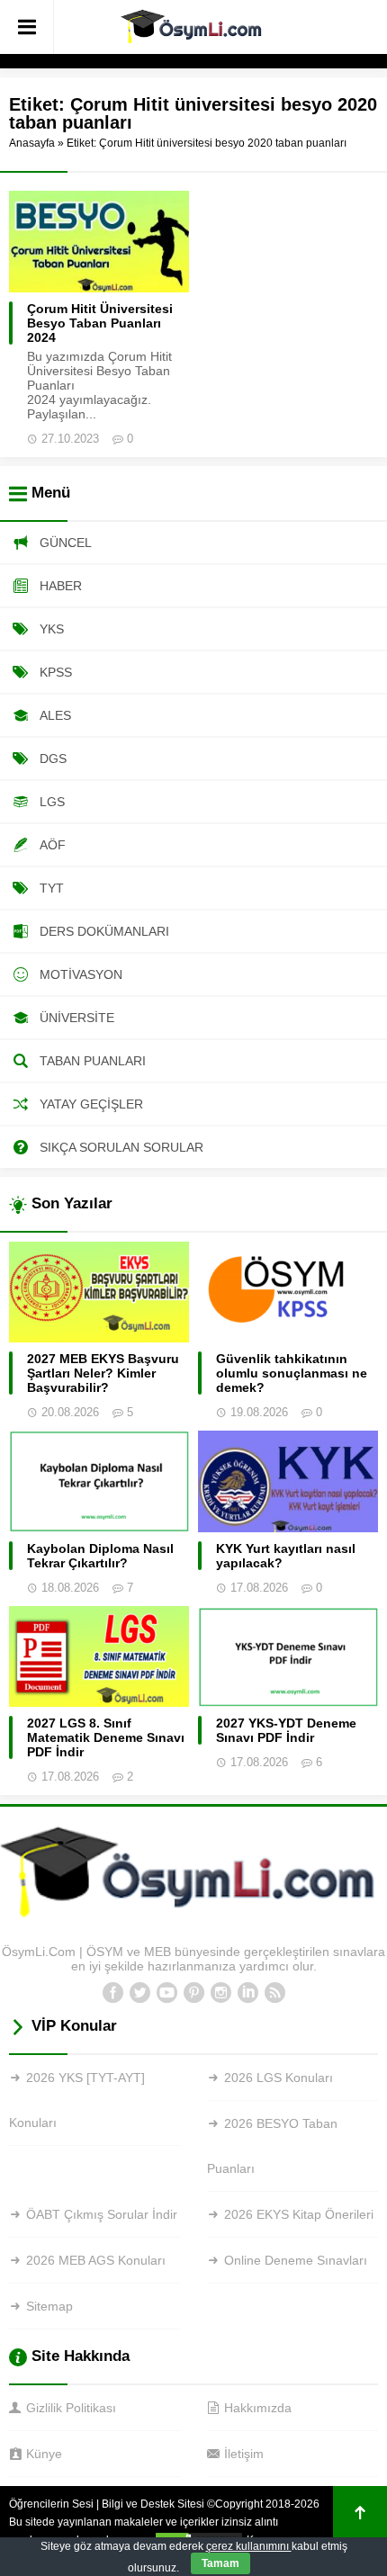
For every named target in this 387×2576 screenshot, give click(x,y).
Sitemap (49, 2306)
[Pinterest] (193, 1993)
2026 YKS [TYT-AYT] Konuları (77, 2100)
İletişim (244, 2454)
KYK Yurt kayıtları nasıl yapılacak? (286, 1556)
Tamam (220, 2563)
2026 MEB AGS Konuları (96, 2260)
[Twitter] (139, 1993)
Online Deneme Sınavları (296, 2260)
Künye (44, 2454)
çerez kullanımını (249, 2546)
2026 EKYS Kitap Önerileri (299, 2214)
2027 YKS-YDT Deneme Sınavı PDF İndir (286, 1730)
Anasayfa (32, 143)
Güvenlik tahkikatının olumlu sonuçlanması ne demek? (292, 1373)
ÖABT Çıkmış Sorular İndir (102, 2214)
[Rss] (274, 1993)
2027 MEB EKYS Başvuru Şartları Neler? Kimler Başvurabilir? (103, 1373)
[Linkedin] (247, 1993)
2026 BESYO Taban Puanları (272, 2146)
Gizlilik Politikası (71, 2408)
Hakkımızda (258, 2408)
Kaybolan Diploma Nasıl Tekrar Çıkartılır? (100, 1556)
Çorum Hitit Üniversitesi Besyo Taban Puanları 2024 (100, 323)
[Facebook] (112, 1993)
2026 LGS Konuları (279, 2078)
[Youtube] (166, 1993)
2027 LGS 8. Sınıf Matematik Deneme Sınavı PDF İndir (106, 1737)
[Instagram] (220, 1993)
